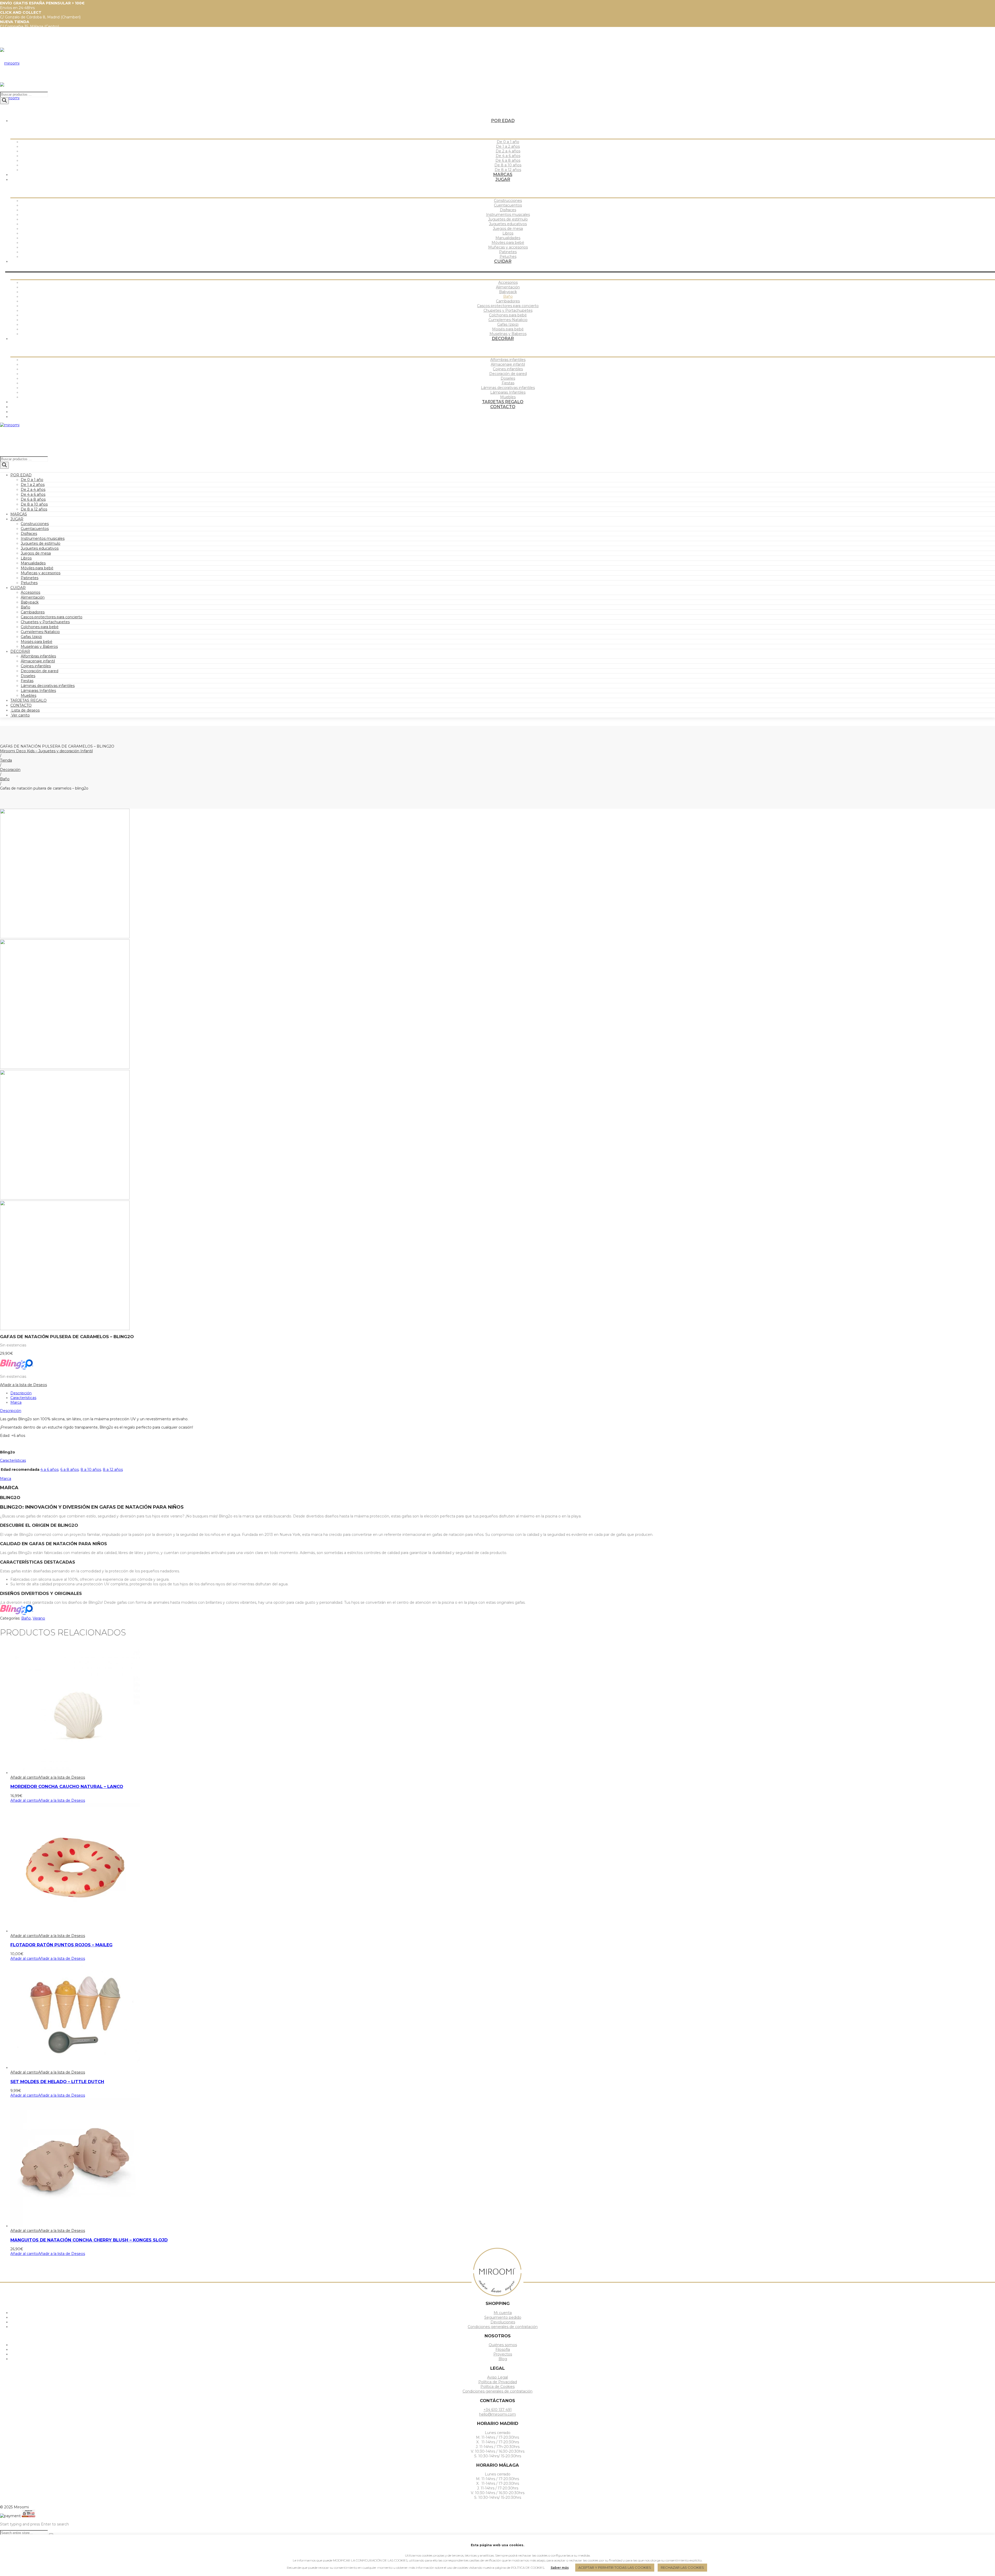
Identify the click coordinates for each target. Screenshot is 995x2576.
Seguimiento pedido (503, 2317)
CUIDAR (18, 588)
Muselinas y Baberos (39, 647)
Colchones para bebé (40, 627)
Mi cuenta (503, 2313)
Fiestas (27, 681)
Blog (503, 2359)
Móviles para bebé (37, 568)
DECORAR (20, 651)
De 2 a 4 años (33, 489)
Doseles (28, 676)
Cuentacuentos (35, 529)
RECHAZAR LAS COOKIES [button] (682, 2567)
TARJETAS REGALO (29, 700)
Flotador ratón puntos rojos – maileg (61, 1945)
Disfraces (29, 534)
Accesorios (30, 592)
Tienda (6, 760)
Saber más (560, 2568)
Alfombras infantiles (38, 656)
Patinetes (30, 578)
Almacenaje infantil (38, 661)
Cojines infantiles (36, 666)
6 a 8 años (70, 1470)
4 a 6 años (49, 1470)
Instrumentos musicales (43, 538)
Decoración (10, 770)
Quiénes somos (503, 2345)
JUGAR (17, 519)
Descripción (21, 1393)
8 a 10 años (91, 1470)
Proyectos (503, 2354)
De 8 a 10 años (34, 504)
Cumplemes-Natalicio (40, 632)
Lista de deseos (25, 710)
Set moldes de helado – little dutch (57, 2082)
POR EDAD (21, 475)
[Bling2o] (17, 1368)
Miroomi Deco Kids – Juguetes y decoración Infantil (46, 751)
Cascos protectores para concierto (52, 617)
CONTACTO (21, 705)
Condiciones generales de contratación (503, 2327)
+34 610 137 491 (498, 2410)
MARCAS (19, 514)
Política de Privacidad (498, 2382)
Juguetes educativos (40, 548)
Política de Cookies (497, 2387)
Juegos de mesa (36, 553)
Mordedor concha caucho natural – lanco (67, 1786)
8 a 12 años (113, 1470)
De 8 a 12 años (34, 509)
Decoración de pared (40, 671)
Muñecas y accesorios (41, 573)
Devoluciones (503, 2322)
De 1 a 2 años (33, 485)
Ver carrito (20, 715)
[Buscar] (4, 101)
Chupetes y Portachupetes (45, 622)
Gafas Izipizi (31, 637)
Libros (26, 558)
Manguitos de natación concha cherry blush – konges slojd (89, 2240)
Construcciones (35, 524)
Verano (39, 1618)
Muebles (29, 696)
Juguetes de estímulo (41, 543)
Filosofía (503, 2350)
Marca (16, 1402)
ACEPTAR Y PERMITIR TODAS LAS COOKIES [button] (615, 2567)
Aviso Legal (497, 2377)
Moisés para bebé (37, 642)
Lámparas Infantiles (38, 691)
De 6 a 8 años (33, 499)
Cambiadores (33, 612)
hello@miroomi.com (497, 2414)
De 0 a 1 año (32, 480)
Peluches (29, 583)
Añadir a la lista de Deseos (23, 1385)
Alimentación (33, 597)
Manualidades (33, 563)
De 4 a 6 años (33, 494)
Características (23, 1398)
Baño (26, 607)
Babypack (30, 602)
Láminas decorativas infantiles (48, 686)
